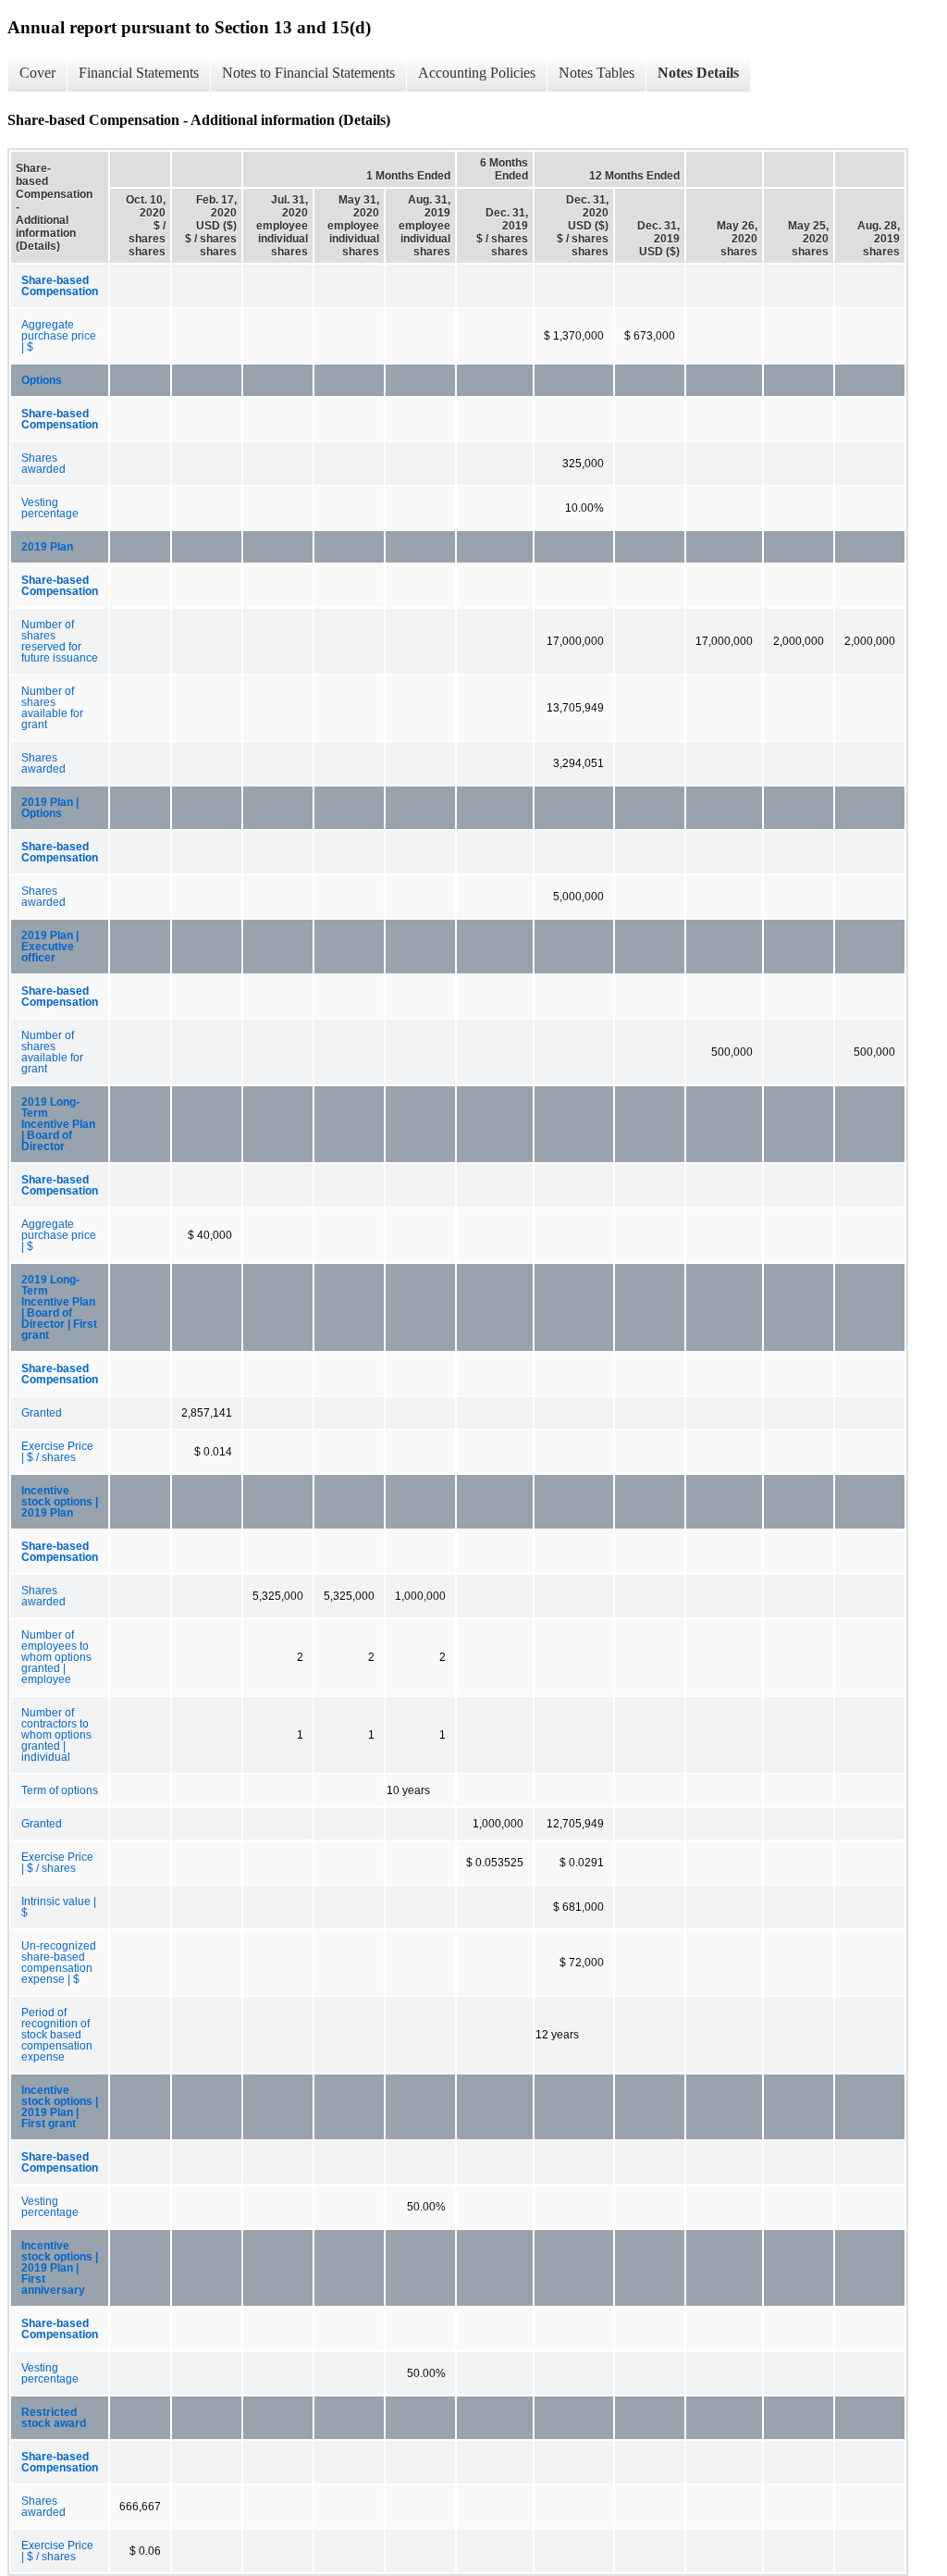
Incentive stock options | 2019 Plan (60, 1502)
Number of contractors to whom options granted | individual (56, 1735)
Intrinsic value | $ (59, 1907)
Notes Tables (596, 73)
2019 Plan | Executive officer (50, 947)
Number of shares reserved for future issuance (60, 641)
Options (42, 380)
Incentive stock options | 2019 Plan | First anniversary (60, 2268)
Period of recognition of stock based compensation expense (57, 2035)
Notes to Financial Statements (308, 73)
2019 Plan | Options (50, 808)
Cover (37, 73)
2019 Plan (47, 547)
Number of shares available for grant (52, 708)
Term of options (60, 1790)
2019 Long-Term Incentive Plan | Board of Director (58, 1124)
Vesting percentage (50, 508)
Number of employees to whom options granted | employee (56, 1657)
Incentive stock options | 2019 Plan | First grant (60, 2107)
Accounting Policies (477, 73)
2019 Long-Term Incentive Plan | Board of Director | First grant (59, 1307)
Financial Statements (139, 73)
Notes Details (698, 73)
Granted (42, 1413)
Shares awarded (43, 464)
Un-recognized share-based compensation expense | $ (59, 1963)
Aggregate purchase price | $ (59, 336)
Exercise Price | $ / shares (57, 1452)
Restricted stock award (54, 2418)
